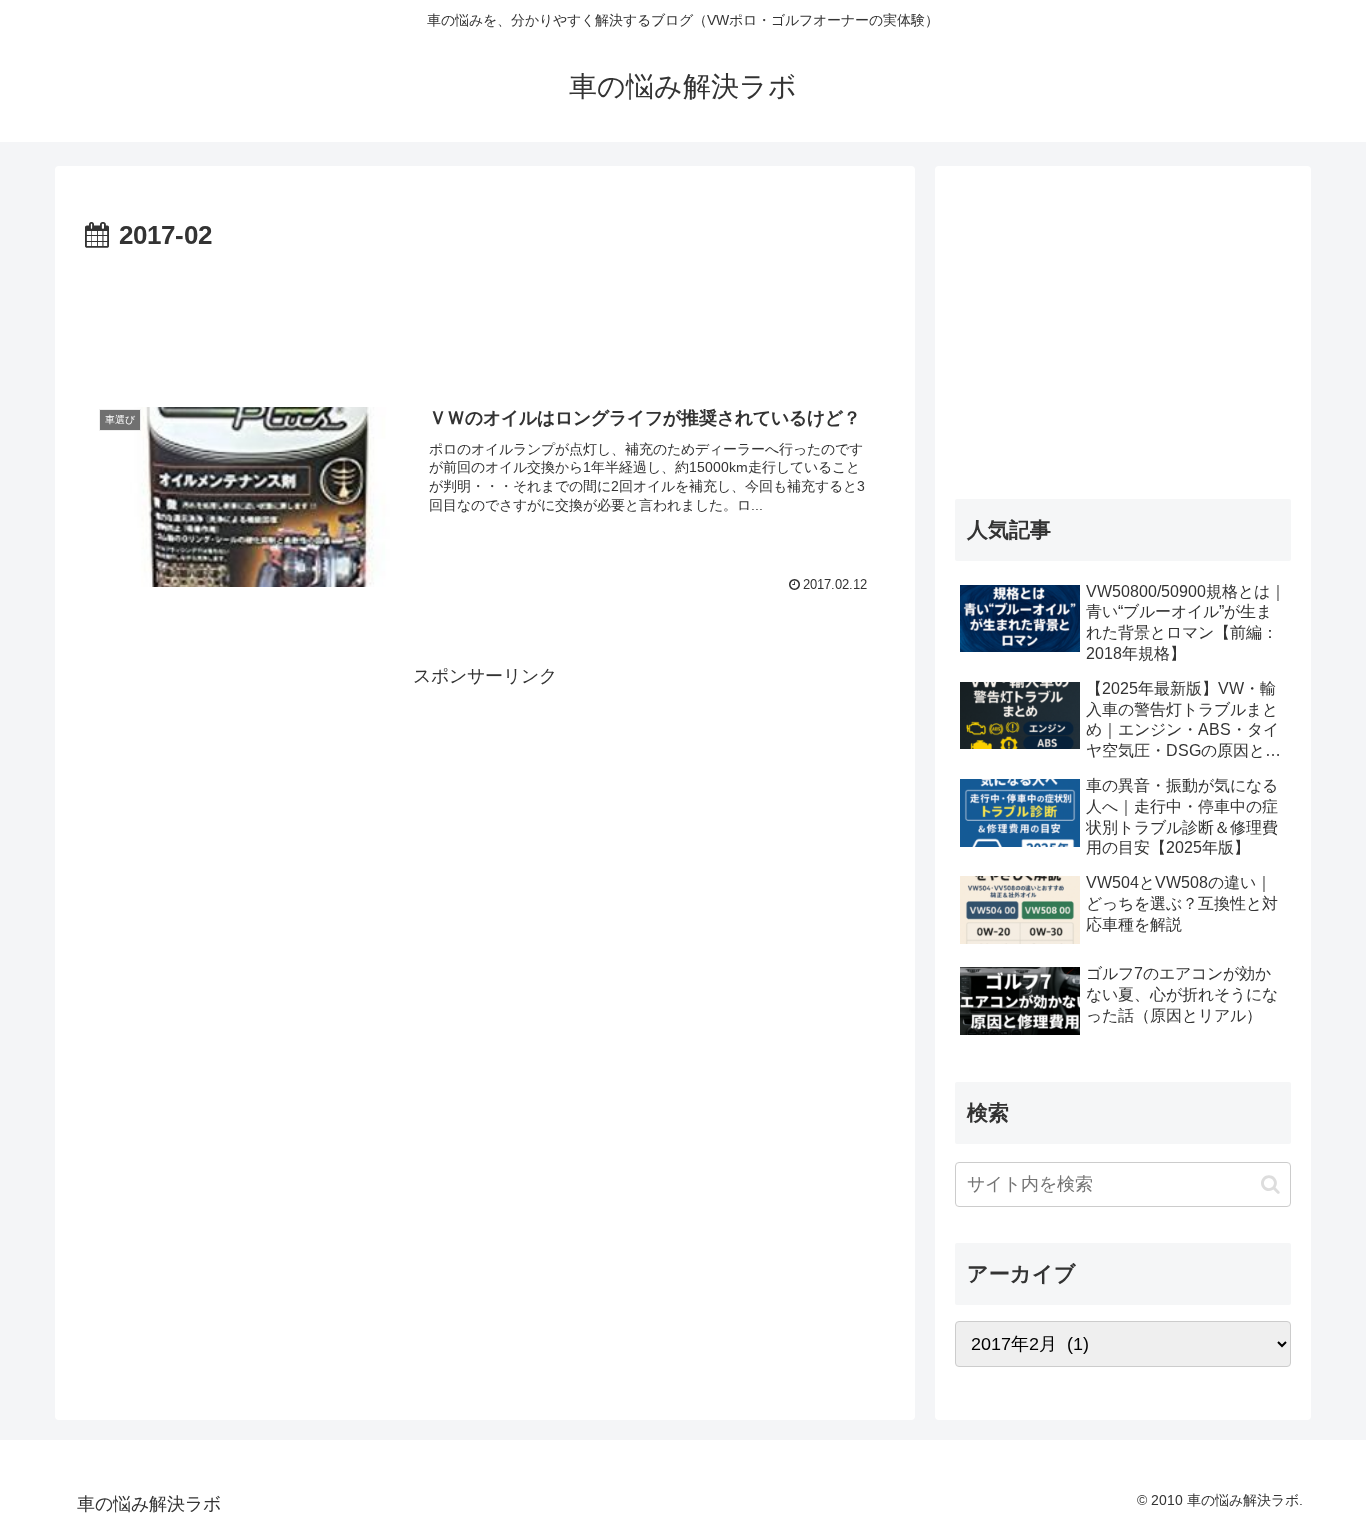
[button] (1270, 1184)
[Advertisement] (485, 314)
